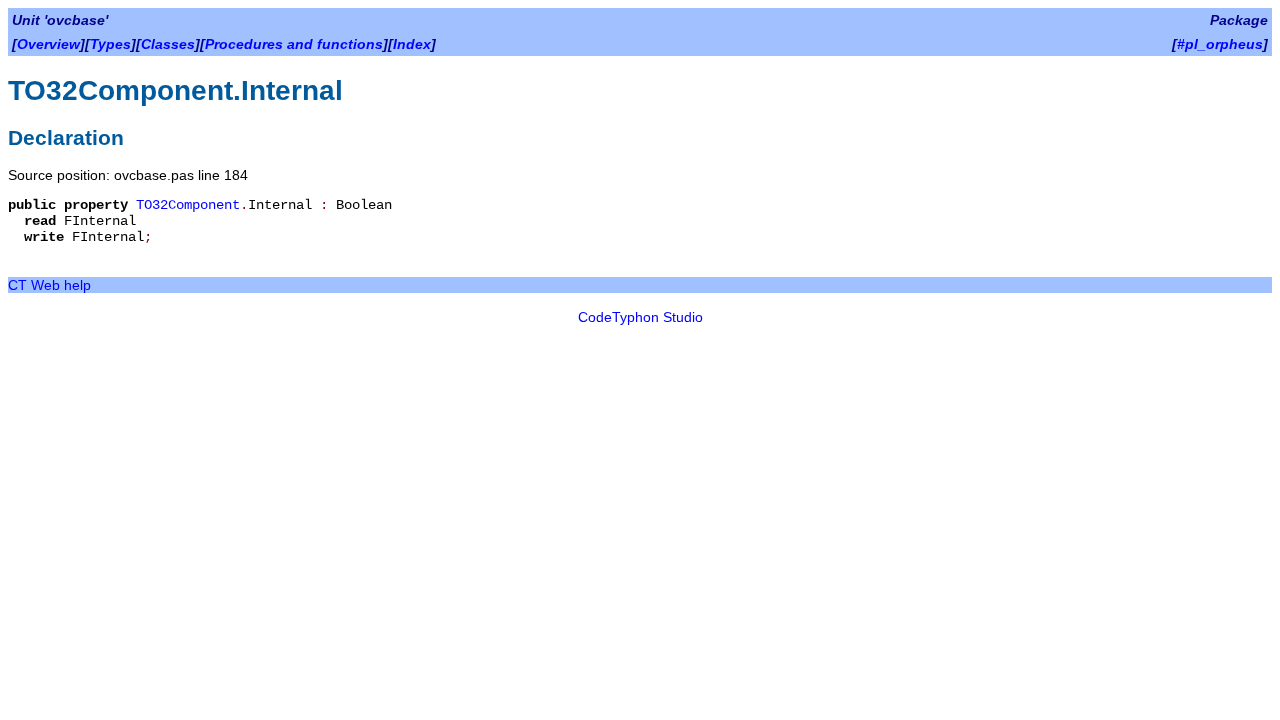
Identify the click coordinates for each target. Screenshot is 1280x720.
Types (110, 44)
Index (412, 44)
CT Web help (49, 285)
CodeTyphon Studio (640, 317)
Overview (48, 44)
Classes (168, 44)
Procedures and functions (294, 44)
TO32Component (188, 205)
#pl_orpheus (1220, 44)
